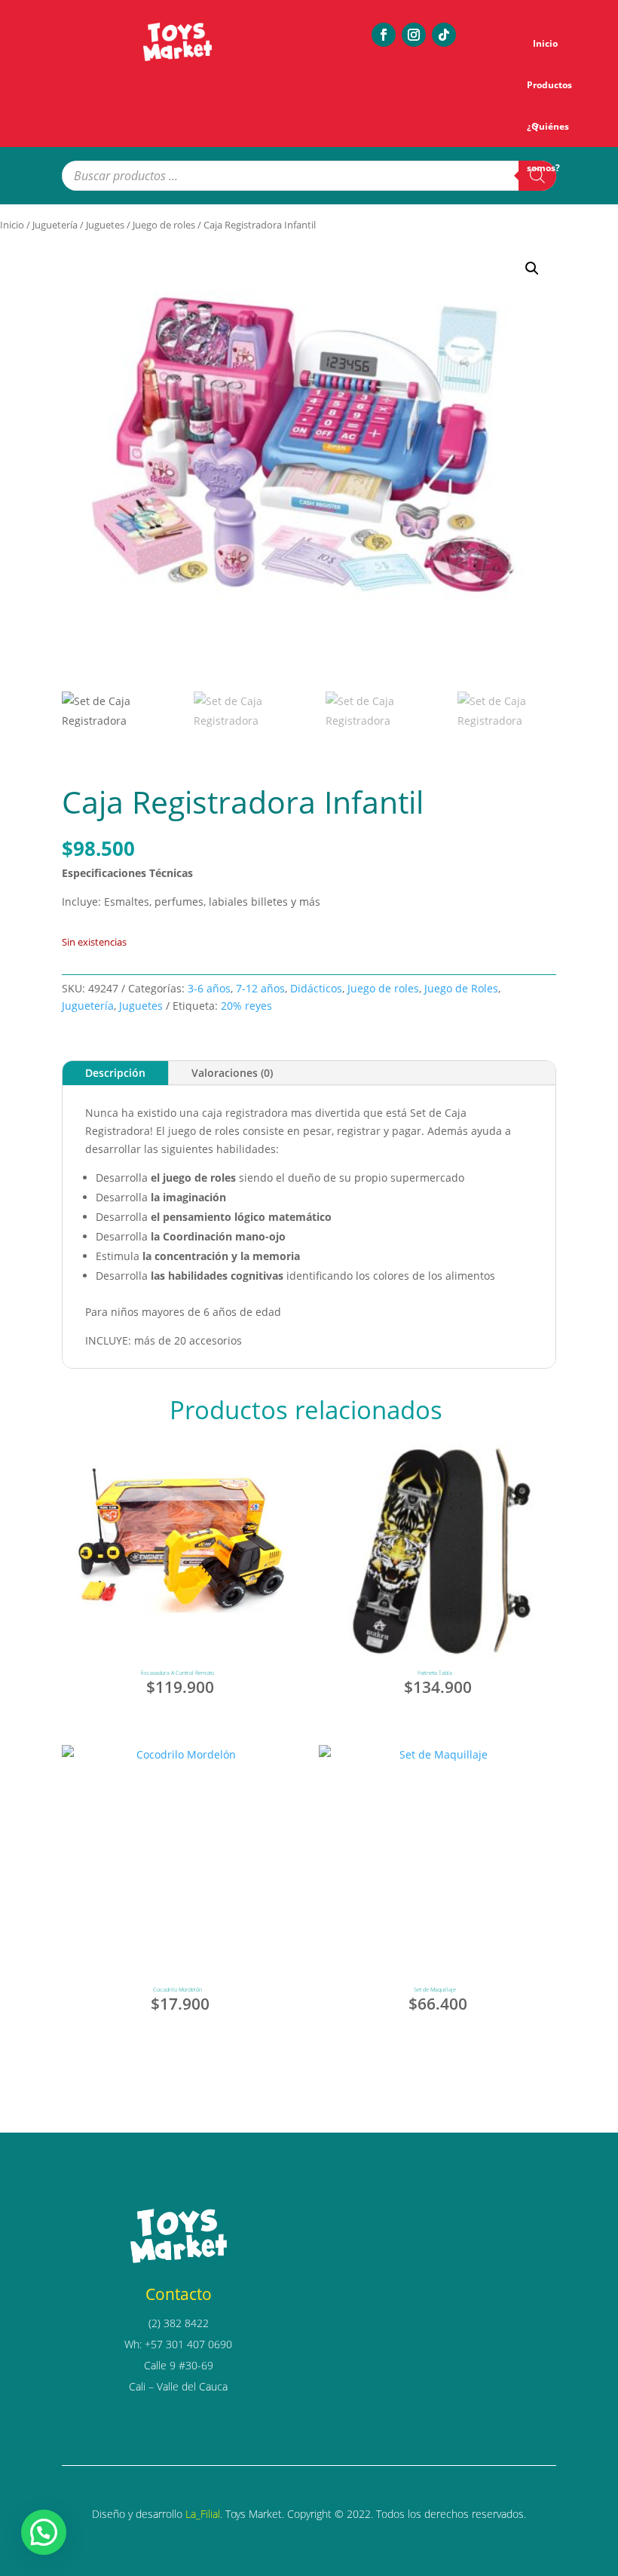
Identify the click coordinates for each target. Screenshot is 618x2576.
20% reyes (246, 1006)
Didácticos (316, 988)
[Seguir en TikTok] (444, 35)
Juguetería (55, 225)
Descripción (115, 1073)
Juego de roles (164, 225)
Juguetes (105, 225)
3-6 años (209, 988)
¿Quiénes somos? (548, 133)
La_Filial (203, 2514)
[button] (532, 268)
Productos (549, 85)
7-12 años (260, 988)
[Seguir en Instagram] (414, 35)
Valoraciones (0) (232, 1073)
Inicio (545, 43)
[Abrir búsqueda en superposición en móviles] (309, 176)
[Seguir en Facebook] (384, 35)
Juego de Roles (461, 988)
